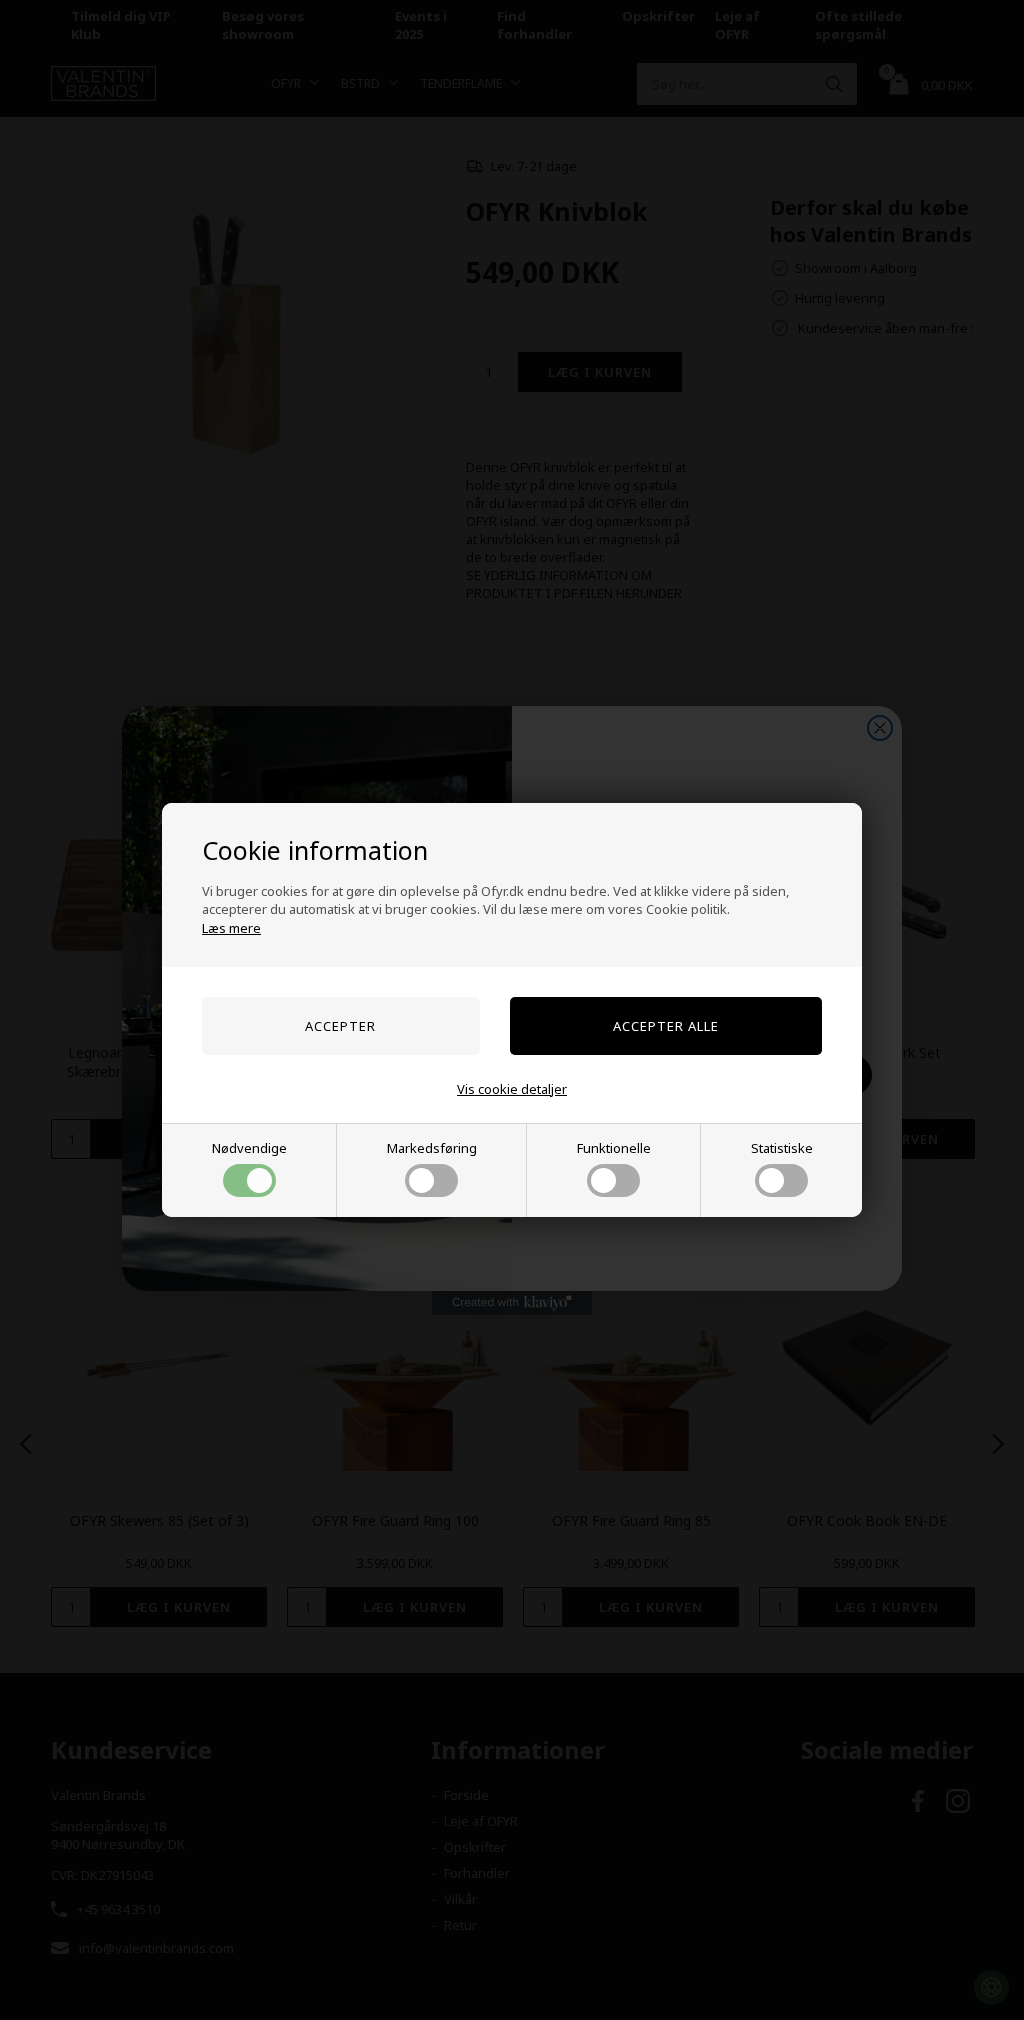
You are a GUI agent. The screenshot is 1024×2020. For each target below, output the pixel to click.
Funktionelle (614, 1148)
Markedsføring (432, 1148)
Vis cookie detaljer (512, 1089)
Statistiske (782, 1148)
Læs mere (231, 928)
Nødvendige (249, 1148)
